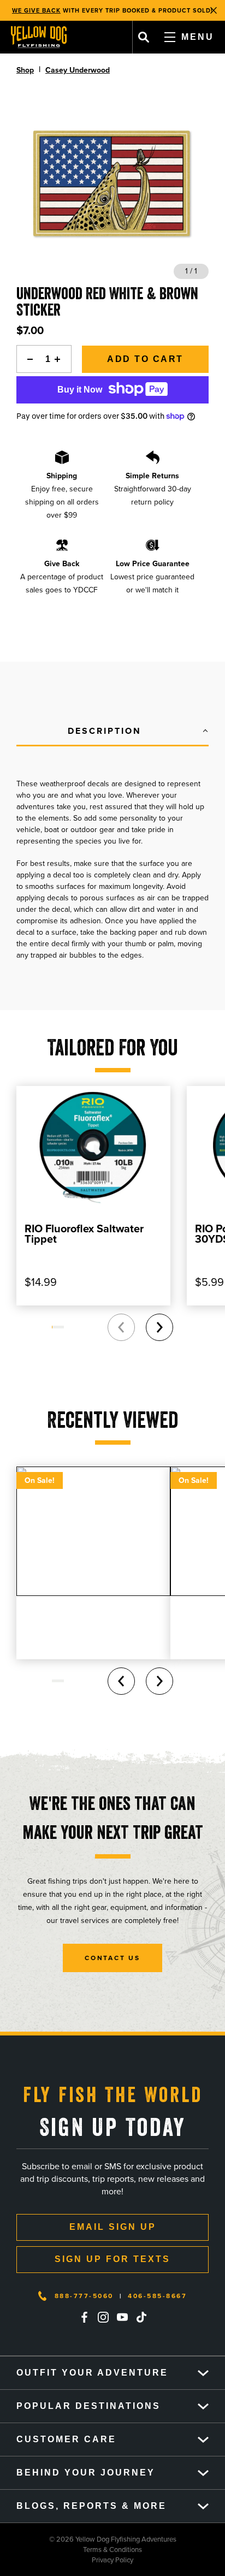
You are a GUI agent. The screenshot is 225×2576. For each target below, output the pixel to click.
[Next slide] (159, 1327)
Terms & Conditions (71, 2550)
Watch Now (171, 10)
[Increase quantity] (61, 359)
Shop (25, 70)
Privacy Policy (67, 2560)
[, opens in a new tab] (84, 2317)
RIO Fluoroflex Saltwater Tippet (84, 1234)
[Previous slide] (121, 1327)
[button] (112, 732)
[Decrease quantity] (27, 359)
